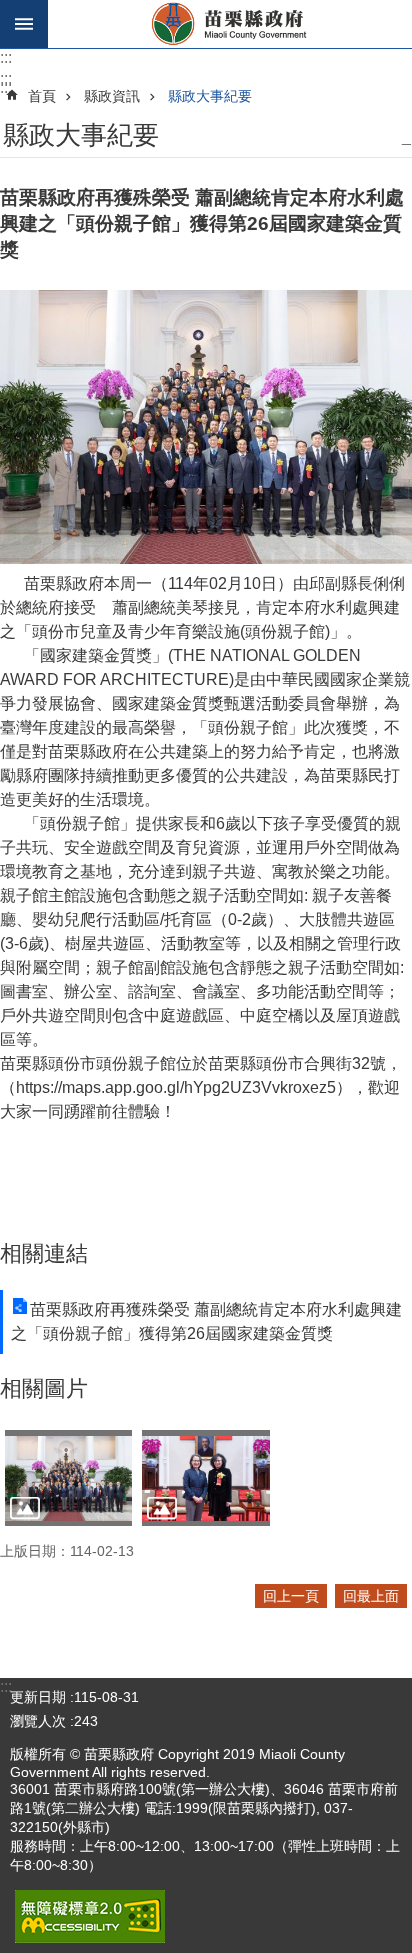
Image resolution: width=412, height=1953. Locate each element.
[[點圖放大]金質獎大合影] (68, 1477)
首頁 (42, 96)
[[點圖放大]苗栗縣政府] (205, 1477)
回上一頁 (291, 1596)
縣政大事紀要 (210, 96)
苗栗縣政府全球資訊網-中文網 (230, 24)
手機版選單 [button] (24, 24)
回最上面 (371, 1596)
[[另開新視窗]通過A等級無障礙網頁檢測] (90, 1916)
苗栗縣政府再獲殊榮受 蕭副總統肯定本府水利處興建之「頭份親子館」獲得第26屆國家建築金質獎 (206, 1321)
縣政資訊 (112, 96)
